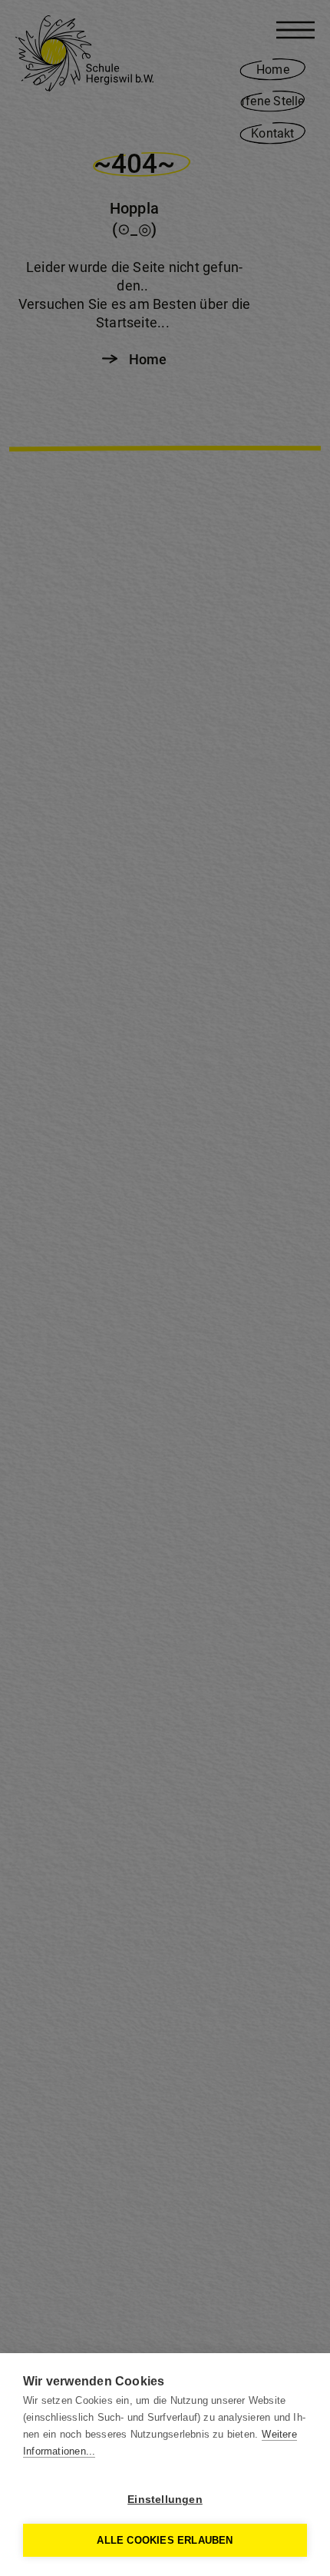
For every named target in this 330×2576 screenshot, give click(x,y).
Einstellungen (165, 2500)
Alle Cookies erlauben (165, 2540)
